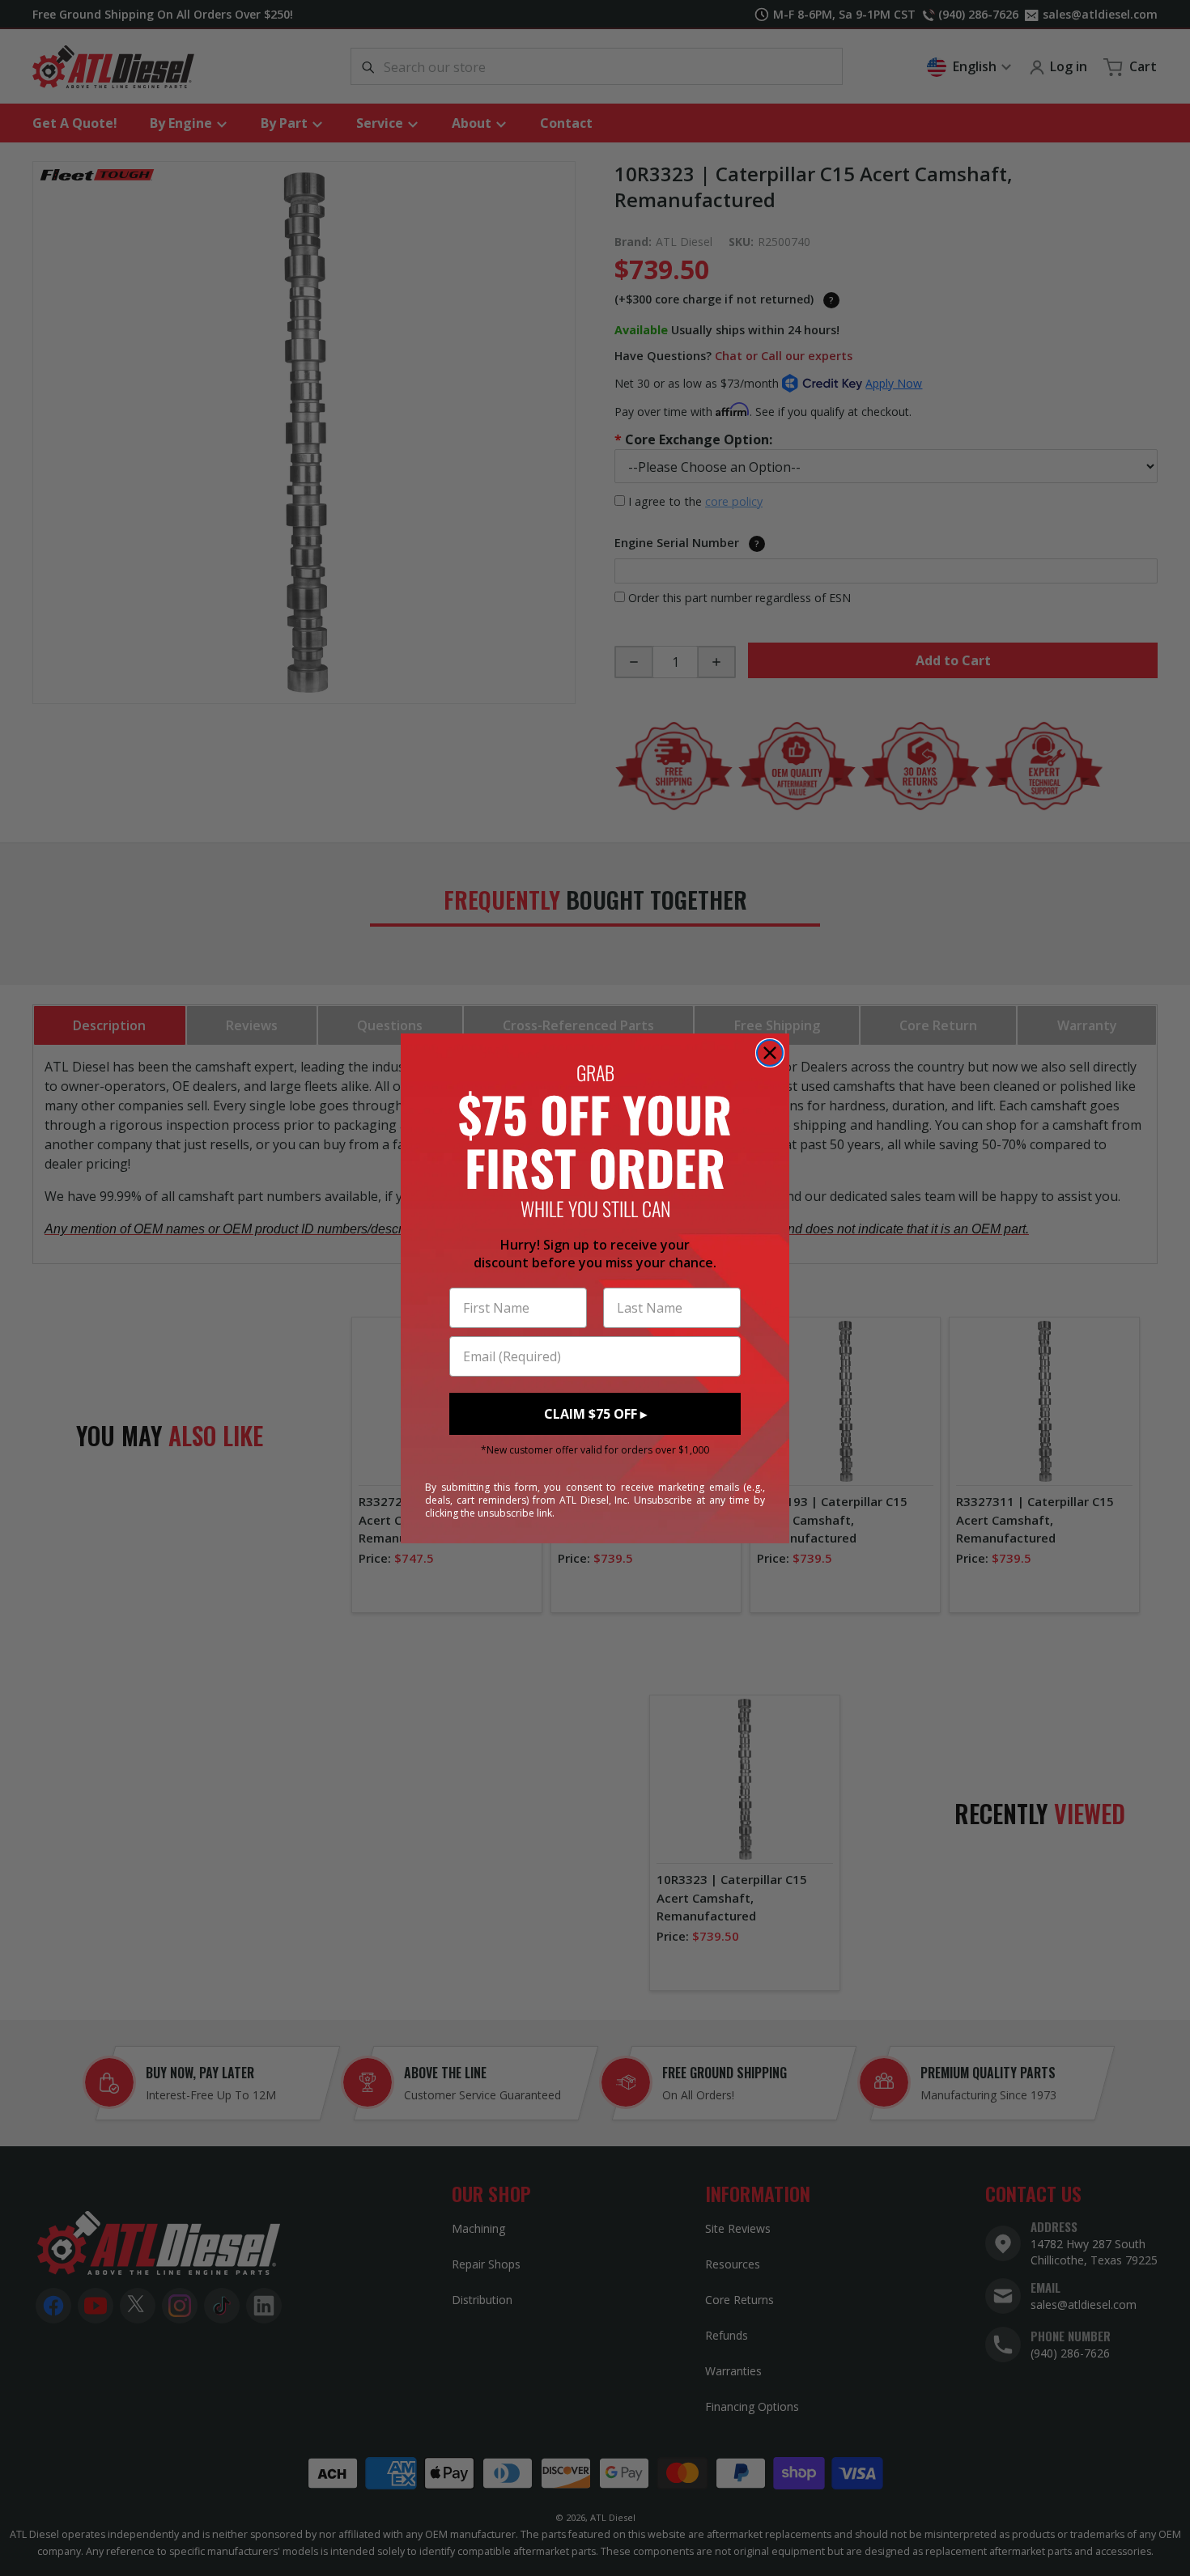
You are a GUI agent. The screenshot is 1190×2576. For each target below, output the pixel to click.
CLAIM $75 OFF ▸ (595, 1414)
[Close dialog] (770, 1053)
